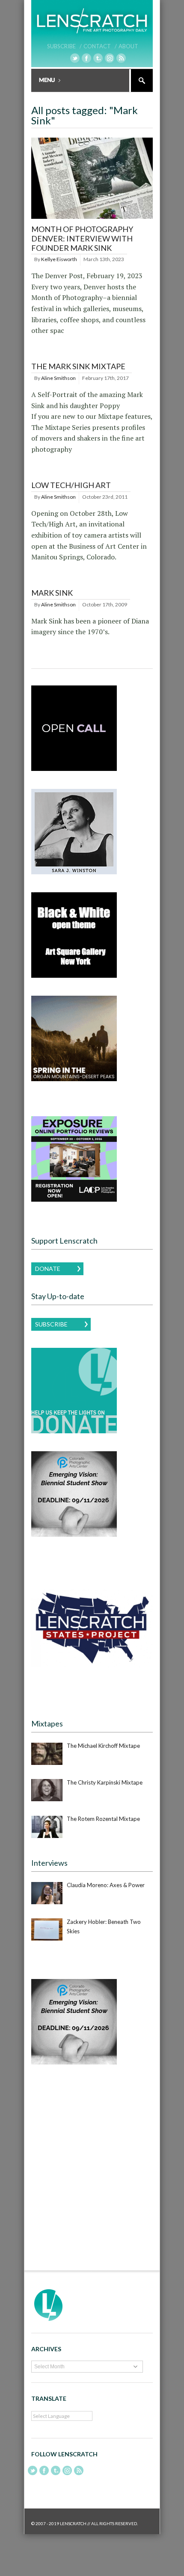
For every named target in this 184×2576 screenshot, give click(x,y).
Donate (48, 1269)
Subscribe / (64, 46)
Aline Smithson (58, 378)
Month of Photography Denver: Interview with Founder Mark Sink (82, 238)
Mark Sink (52, 593)
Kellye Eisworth (59, 259)
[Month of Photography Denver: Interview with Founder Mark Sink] (92, 219)
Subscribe (51, 1324)
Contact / (100, 46)
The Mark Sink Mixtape (78, 366)
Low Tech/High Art (71, 485)
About (128, 46)
